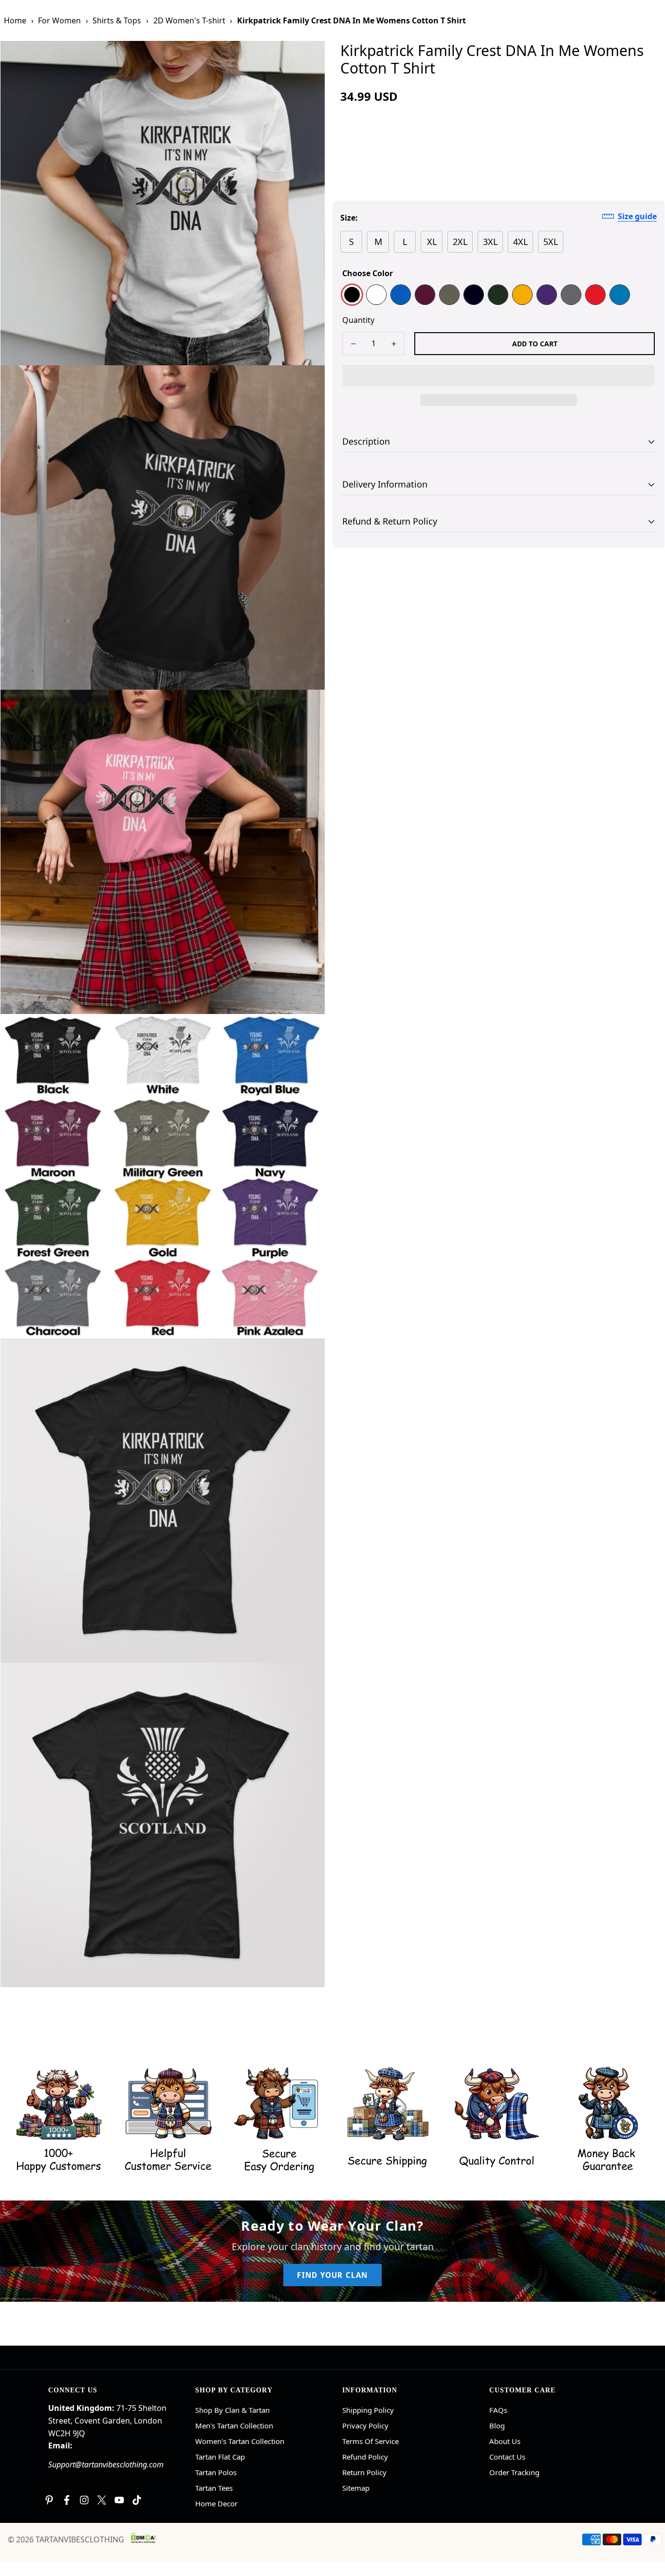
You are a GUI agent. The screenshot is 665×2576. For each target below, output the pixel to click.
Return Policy (364, 2472)
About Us (505, 2441)
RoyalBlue (401, 295)
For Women (59, 20)
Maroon (425, 295)
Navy (474, 295)
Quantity (358, 320)
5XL (551, 242)
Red (595, 295)
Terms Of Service (370, 2441)
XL (432, 242)
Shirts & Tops (117, 20)
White (376, 295)
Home (15, 20)
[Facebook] (67, 2500)
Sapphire (620, 295)
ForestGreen (498, 295)
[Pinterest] (49, 2500)
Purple (547, 295)
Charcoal (571, 295)
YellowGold (522, 295)
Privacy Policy (365, 2426)
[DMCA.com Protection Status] (143, 2538)
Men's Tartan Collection (234, 2426)
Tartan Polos (216, 2472)
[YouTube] (119, 2500)
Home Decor (216, 2503)
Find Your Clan (332, 2275)
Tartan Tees (214, 2488)
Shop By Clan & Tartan (232, 2410)
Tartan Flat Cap (220, 2457)
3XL (490, 242)
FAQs (498, 2410)
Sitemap (356, 2488)
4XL (520, 242)
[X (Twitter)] (102, 2500)
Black (352, 295)
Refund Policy (365, 2457)
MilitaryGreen (449, 295)
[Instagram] (84, 2500)
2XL (460, 242)
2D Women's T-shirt (189, 20)
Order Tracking (514, 2472)
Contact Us (507, 2457)
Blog (497, 2426)
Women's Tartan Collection (240, 2441)
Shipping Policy (368, 2410)
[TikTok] (137, 2500)
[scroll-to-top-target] (646, 2523)
